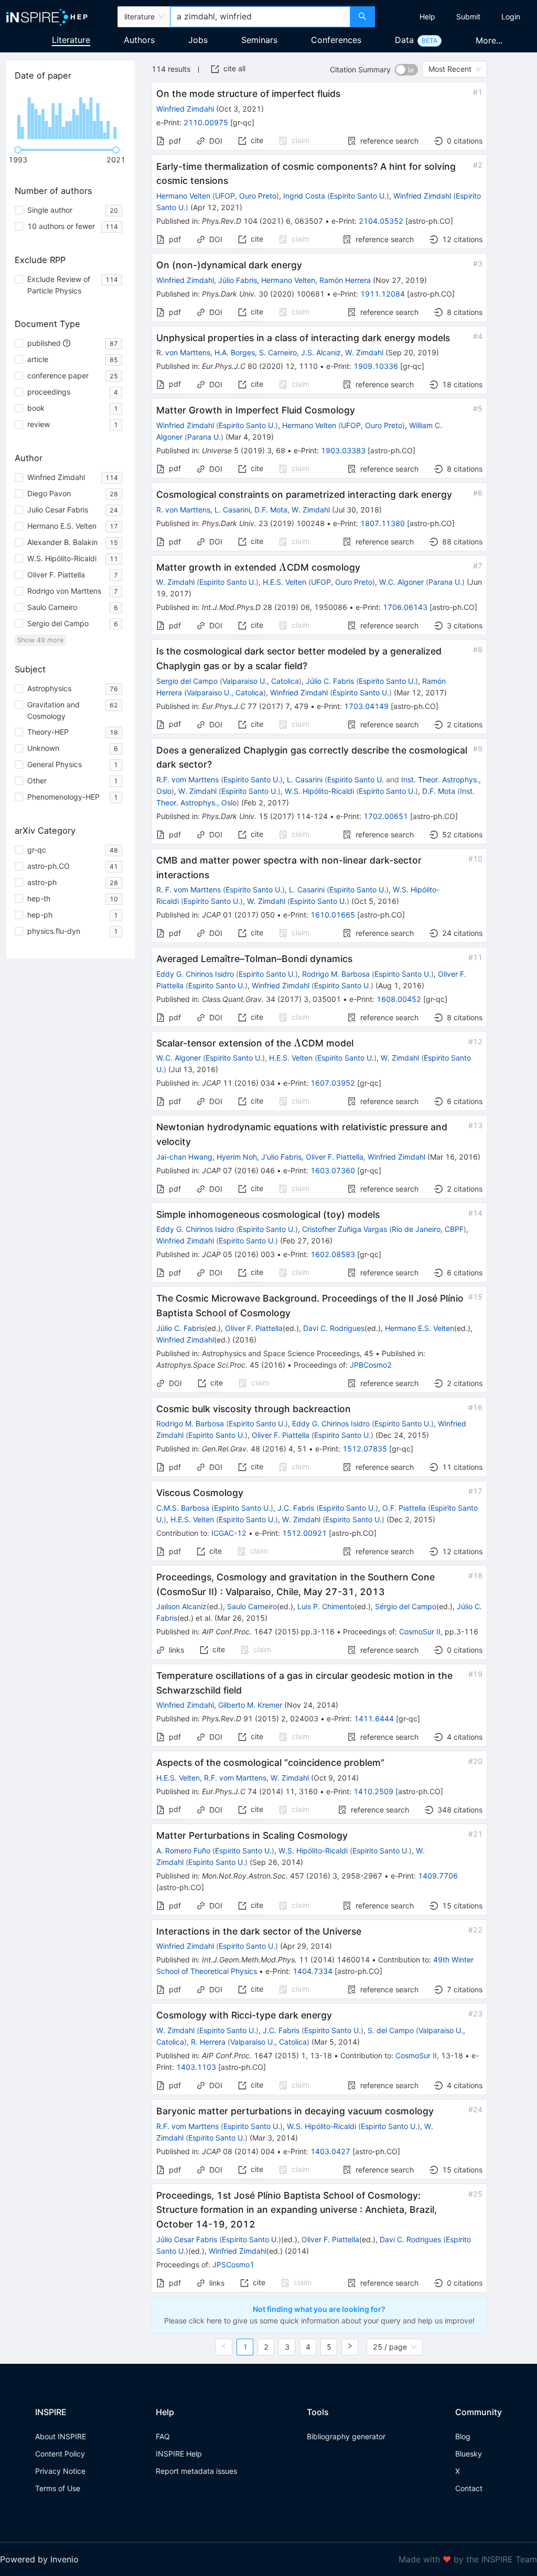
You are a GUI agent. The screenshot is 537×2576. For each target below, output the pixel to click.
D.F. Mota (271, 510)
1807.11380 (383, 523)
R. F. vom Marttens (189, 889)
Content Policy (60, 2454)
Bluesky (469, 2454)
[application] (71, 115)
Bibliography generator (346, 2436)
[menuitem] (427, 17)
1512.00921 (304, 1533)
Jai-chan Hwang (184, 1157)
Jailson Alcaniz (181, 1606)
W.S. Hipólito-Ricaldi (319, 791)
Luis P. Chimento (326, 1606)
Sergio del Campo (187, 681)
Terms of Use (58, 2488)
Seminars (259, 40)
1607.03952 (333, 1083)
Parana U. (204, 437)
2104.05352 (381, 221)
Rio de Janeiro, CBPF (428, 1229)
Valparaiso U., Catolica (261, 681)
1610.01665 (333, 915)
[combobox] (260, 17)
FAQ (163, 2436)
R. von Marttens (183, 352)
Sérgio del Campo (406, 1606)
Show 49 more (40, 640)
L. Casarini (232, 510)
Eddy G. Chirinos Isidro (195, 974)
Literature (71, 40)
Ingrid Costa (304, 196)
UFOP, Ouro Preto (246, 196)
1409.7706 (438, 1876)
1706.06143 (405, 607)
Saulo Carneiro (252, 1606)
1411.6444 (374, 1718)
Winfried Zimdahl (185, 109)
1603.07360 (333, 1170)
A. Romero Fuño (183, 1851)
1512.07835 (365, 1449)
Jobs (198, 40)
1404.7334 (313, 1971)
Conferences (336, 40)
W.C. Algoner (401, 582)
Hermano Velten (183, 196)
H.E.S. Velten (284, 582)
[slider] (18, 150)
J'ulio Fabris (281, 1157)
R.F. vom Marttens (187, 779)
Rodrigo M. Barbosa (336, 974)
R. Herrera (208, 2042)
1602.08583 (333, 1254)
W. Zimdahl (364, 352)
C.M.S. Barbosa (183, 1508)
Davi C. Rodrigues (334, 1328)
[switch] (406, 70)
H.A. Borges (235, 352)
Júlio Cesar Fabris (187, 2239)
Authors (139, 40)
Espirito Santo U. (358, 196)
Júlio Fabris (238, 280)
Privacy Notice (60, 2471)
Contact (469, 2488)
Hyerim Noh (237, 1157)
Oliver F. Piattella (335, 1157)
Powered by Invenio (39, 2559)
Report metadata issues (196, 2471)
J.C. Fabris (296, 1508)
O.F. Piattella (404, 1508)
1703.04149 (366, 706)
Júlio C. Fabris (330, 681)
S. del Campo (391, 2030)
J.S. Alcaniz (321, 352)
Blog (463, 2436)
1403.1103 (196, 2067)
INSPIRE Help (179, 2454)
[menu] (457, 17)
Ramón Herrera (345, 280)
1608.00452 (399, 999)
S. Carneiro (278, 352)
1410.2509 (373, 1791)
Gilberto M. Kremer (250, 1705)
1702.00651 (386, 816)
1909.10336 (376, 366)
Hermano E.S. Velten (420, 1328)
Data (404, 40)
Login (511, 17)
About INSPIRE (61, 2436)
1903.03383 (343, 450)
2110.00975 (206, 122)
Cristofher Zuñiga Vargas (345, 1229)
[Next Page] (350, 2347)
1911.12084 (383, 294)
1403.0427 (330, 2151)
